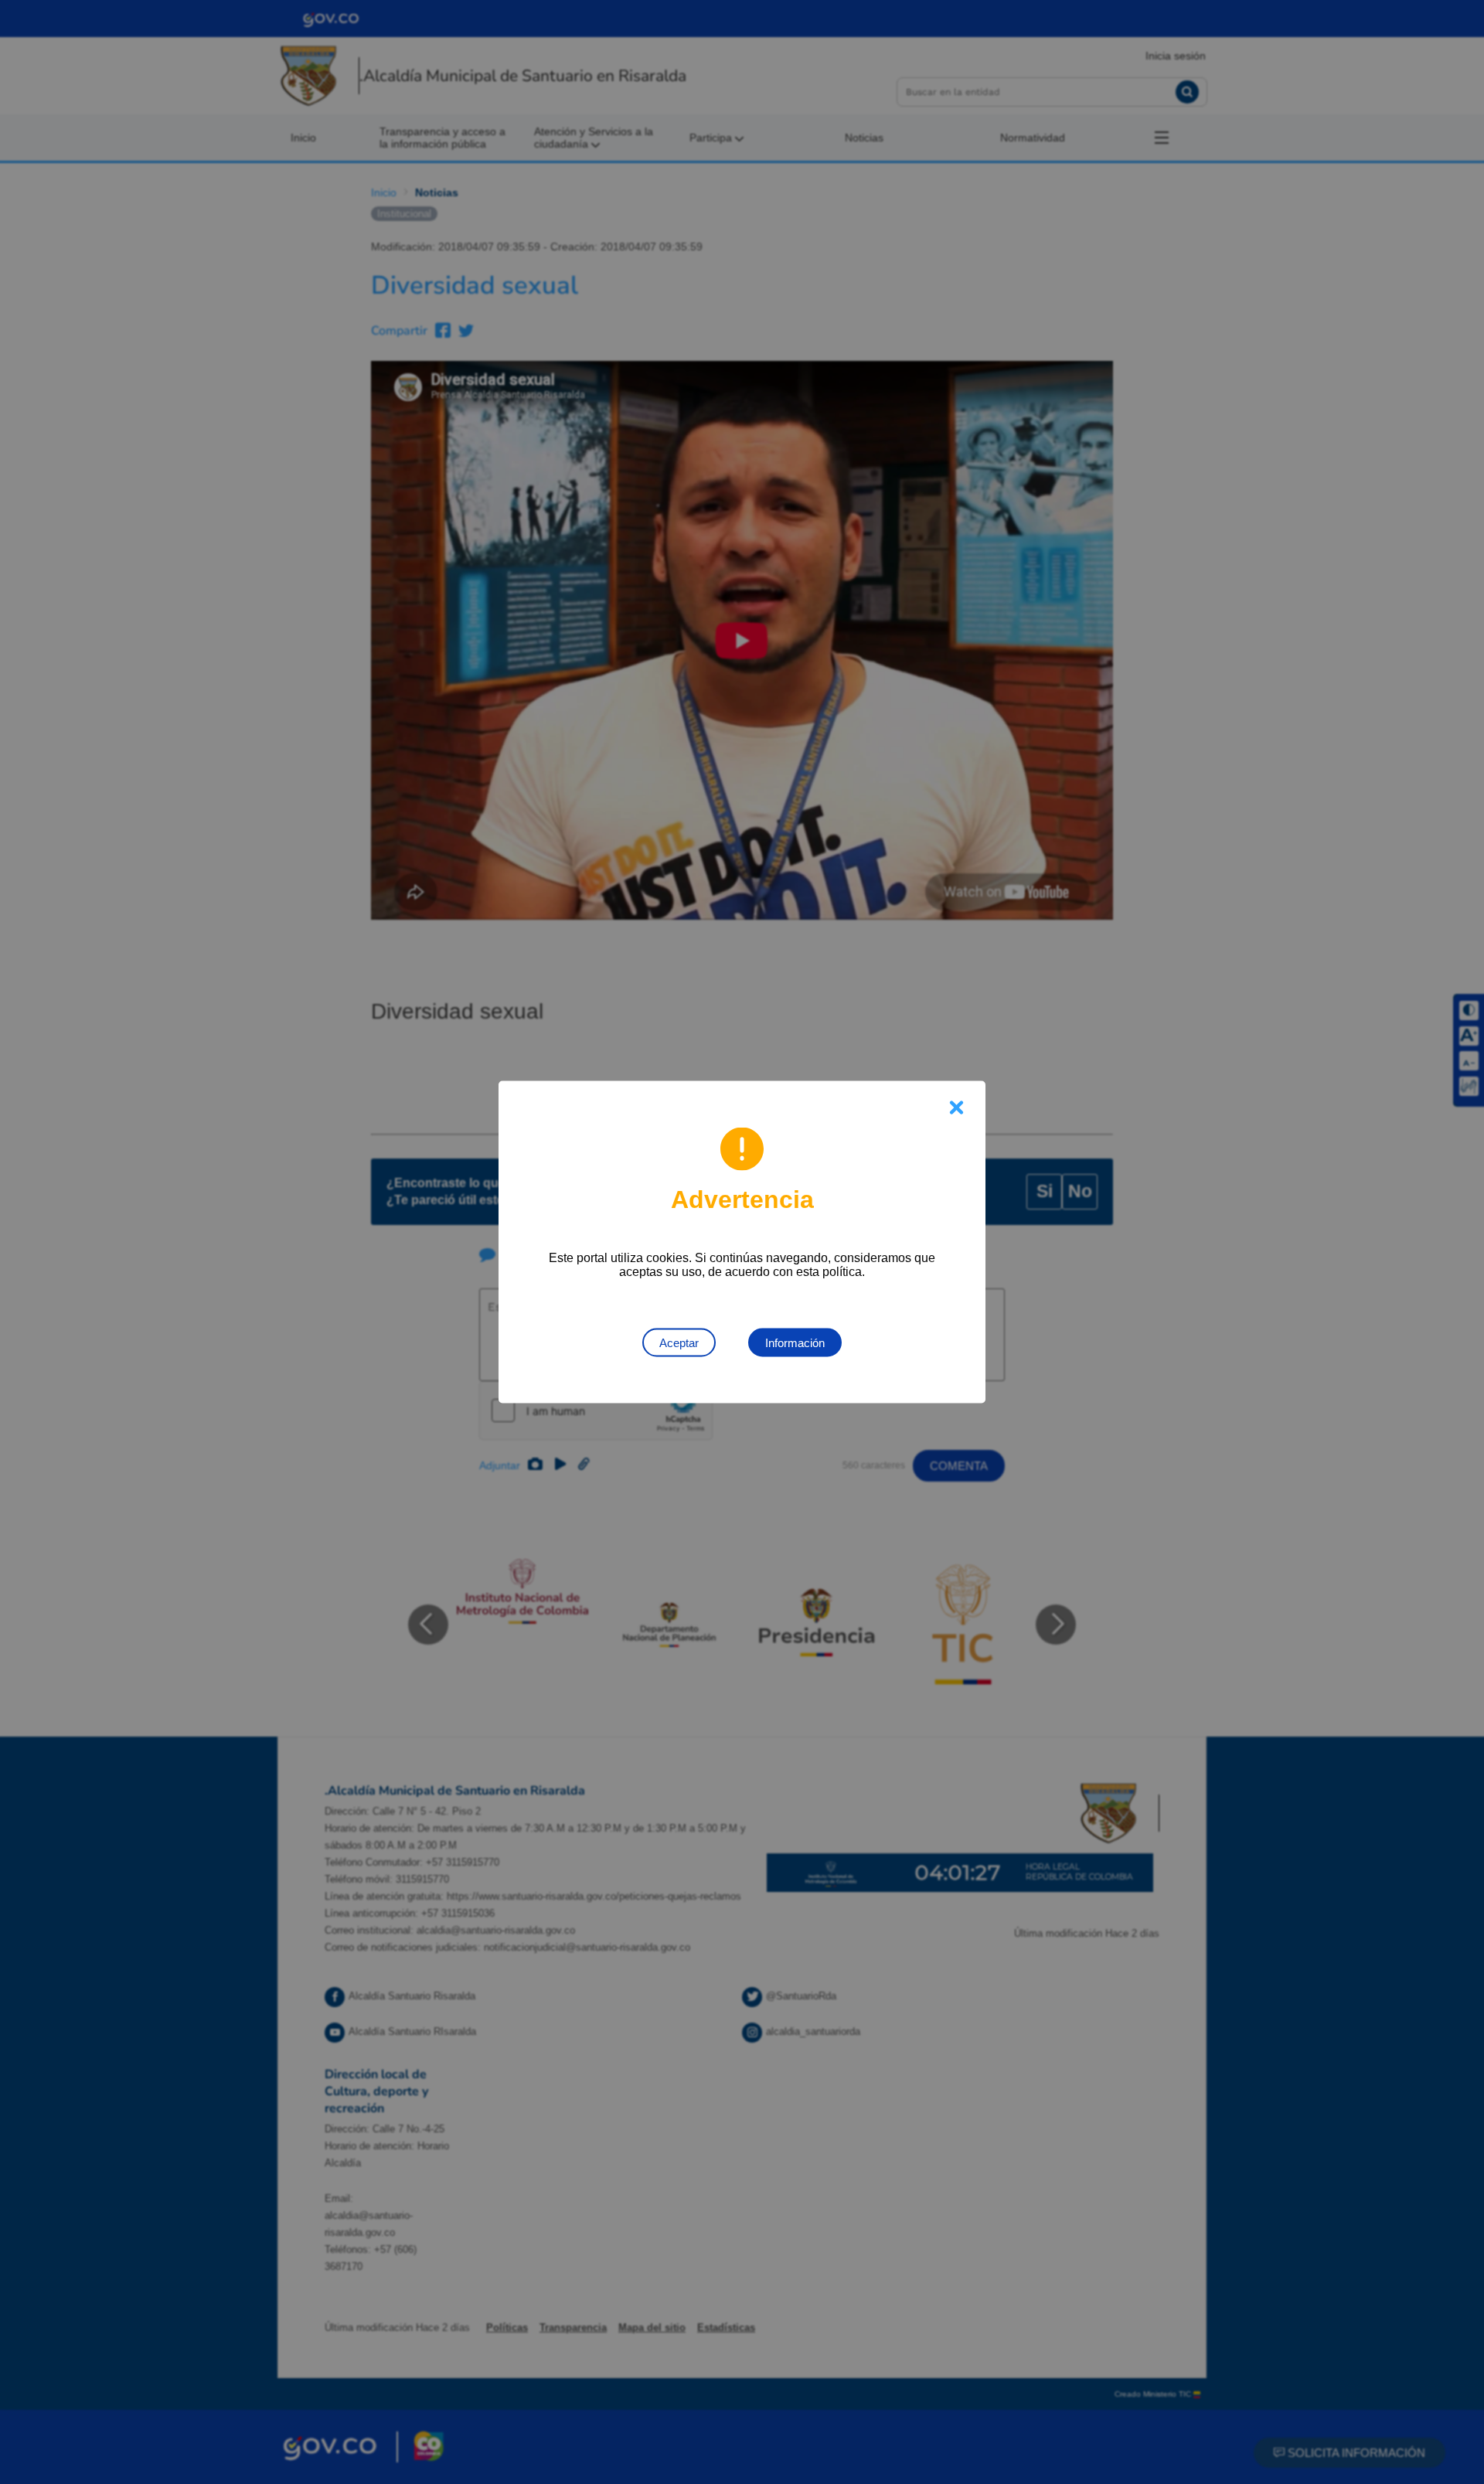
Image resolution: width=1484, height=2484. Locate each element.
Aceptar (679, 1343)
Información (795, 1343)
